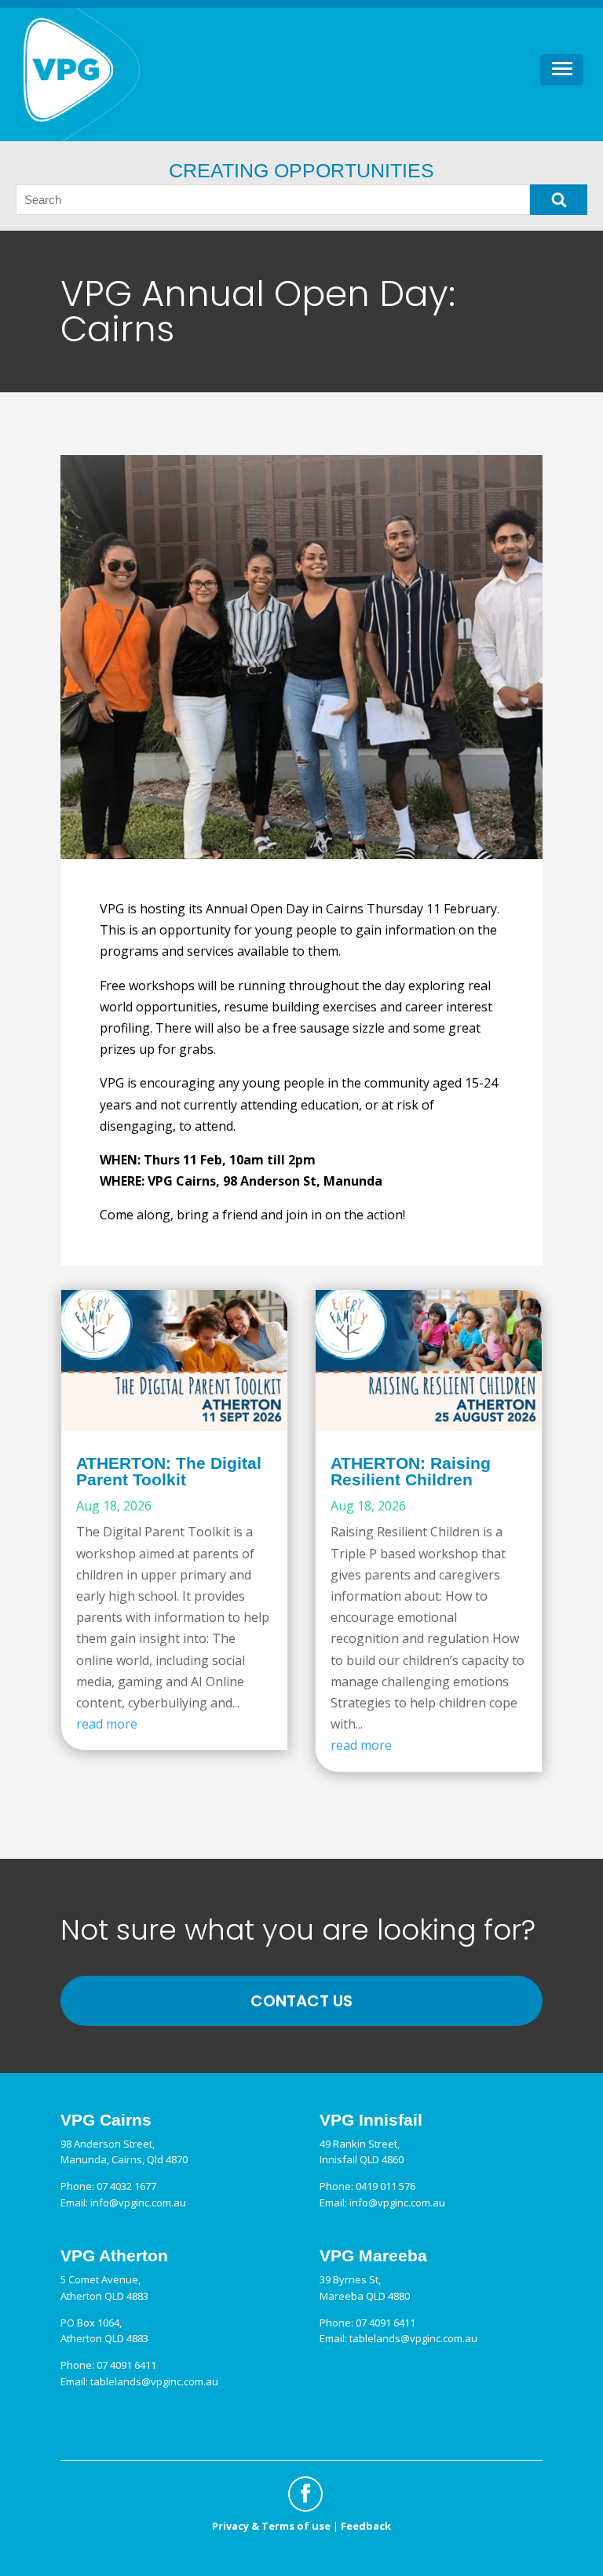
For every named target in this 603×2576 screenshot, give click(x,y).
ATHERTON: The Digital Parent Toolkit (169, 1471)
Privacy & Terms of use (271, 2526)
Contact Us (301, 2001)
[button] (562, 70)
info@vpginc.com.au (138, 2203)
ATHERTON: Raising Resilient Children (411, 1471)
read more (107, 1724)
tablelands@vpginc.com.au (154, 2381)
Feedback (366, 2526)
